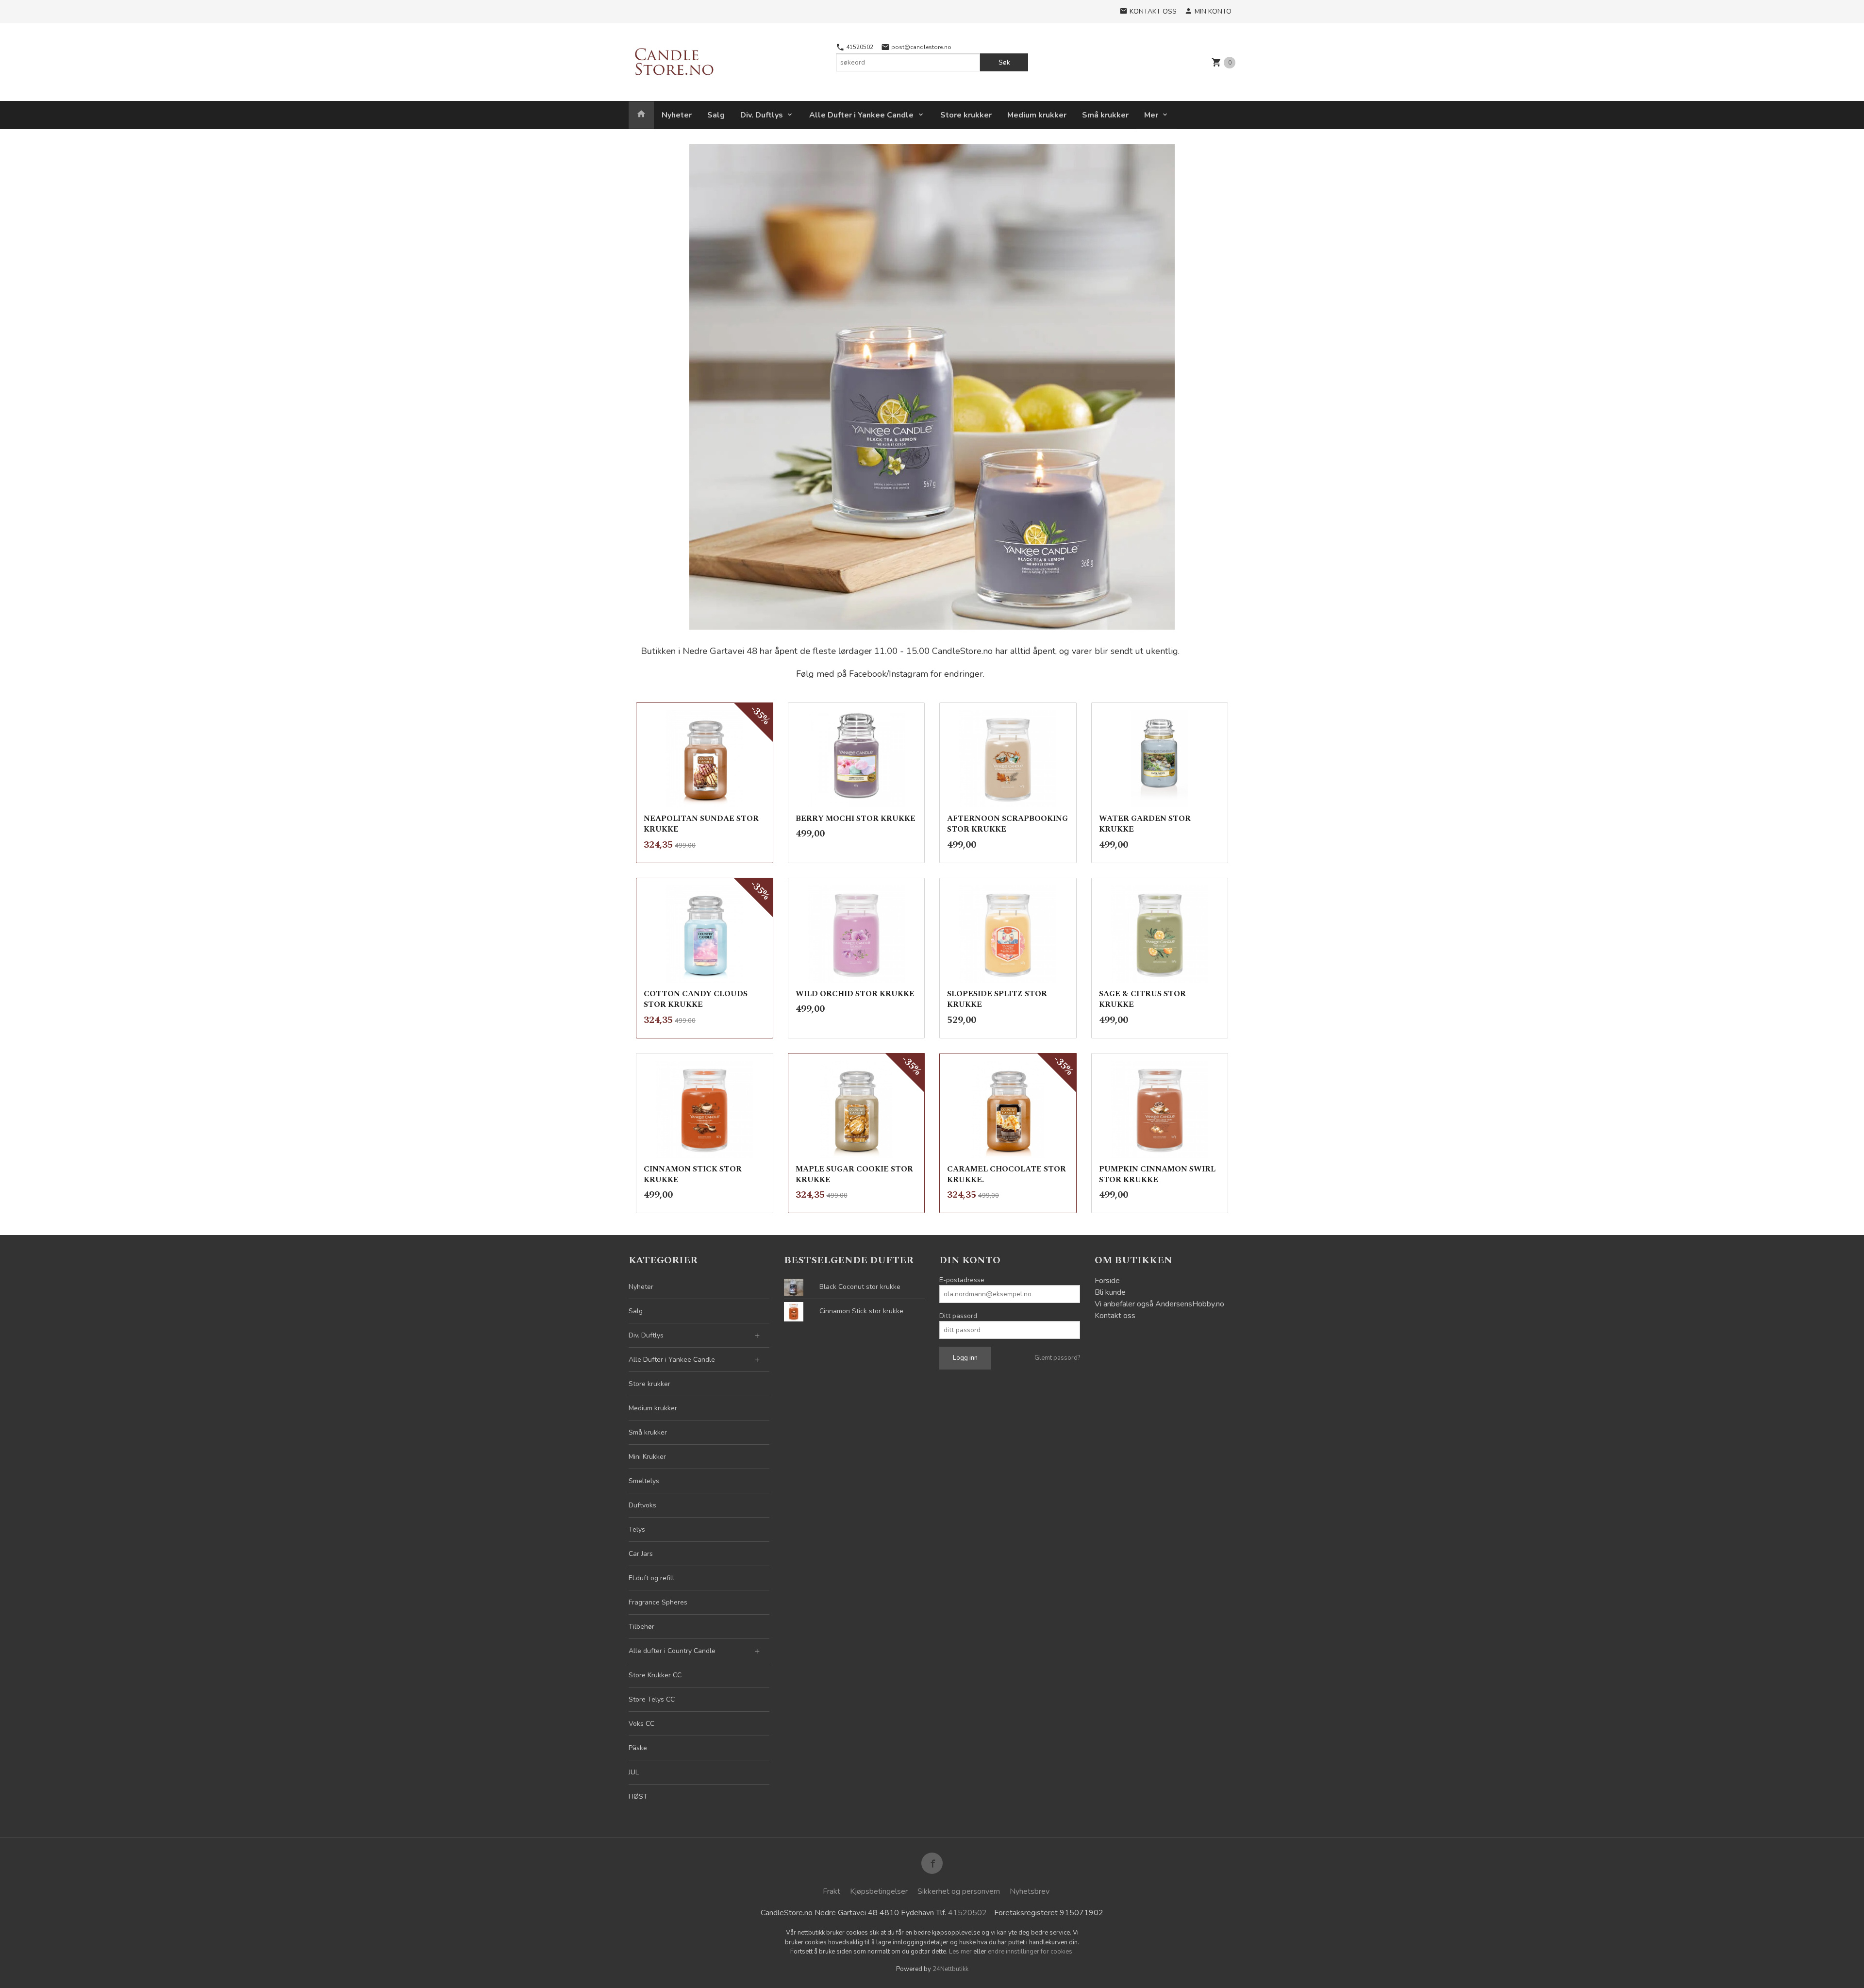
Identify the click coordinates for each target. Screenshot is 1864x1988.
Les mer (961, 1952)
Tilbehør (641, 1627)
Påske (638, 1748)
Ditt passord (958, 1316)
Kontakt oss (1115, 1316)
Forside (1107, 1281)
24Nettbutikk (950, 1969)
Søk (1004, 62)
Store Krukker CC (655, 1675)
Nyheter (677, 115)
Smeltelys (644, 1481)
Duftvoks (642, 1505)
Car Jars (641, 1554)
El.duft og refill (651, 1578)
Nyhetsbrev (1030, 1891)
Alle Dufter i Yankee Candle (861, 115)
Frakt (832, 1891)
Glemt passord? (1057, 1358)
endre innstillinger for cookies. (1031, 1952)
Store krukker (966, 115)
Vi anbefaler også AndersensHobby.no (1159, 1304)
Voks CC (641, 1724)
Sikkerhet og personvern (959, 1891)
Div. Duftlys (762, 115)
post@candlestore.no (921, 47)
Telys (637, 1529)
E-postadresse (962, 1280)
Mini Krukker (647, 1457)
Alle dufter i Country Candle (672, 1651)
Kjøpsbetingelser (879, 1891)
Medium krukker (1037, 115)
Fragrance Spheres (658, 1602)
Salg (716, 115)
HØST (638, 1796)
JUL (634, 1772)
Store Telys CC (652, 1699)
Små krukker (1105, 115)
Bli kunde (1110, 1292)
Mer (1151, 115)
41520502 (859, 47)
